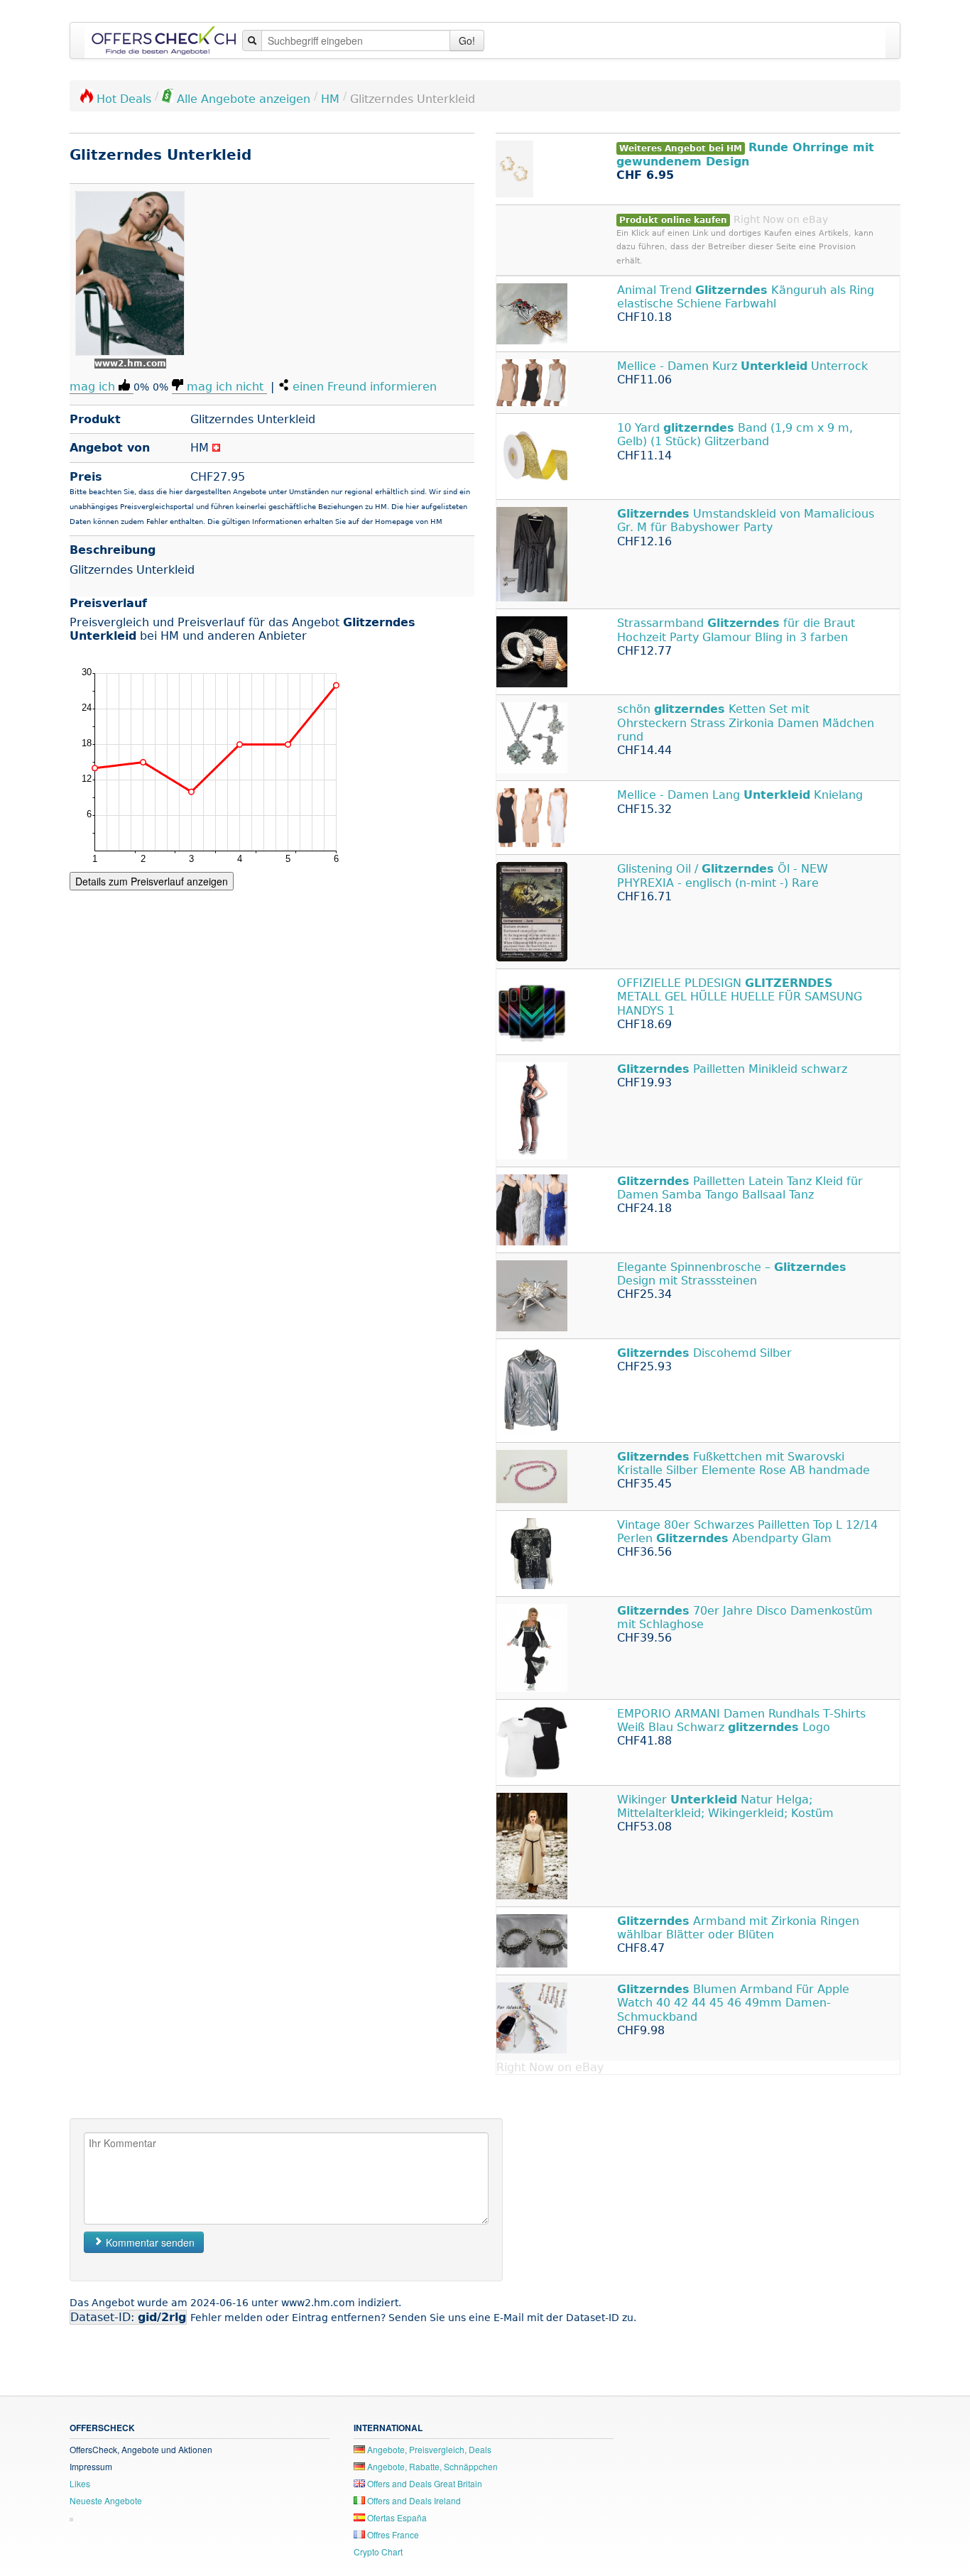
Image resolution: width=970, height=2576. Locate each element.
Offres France (392, 2534)
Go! (467, 40)
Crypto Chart (378, 2552)
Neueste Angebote (106, 2500)
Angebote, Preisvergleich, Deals (428, 2449)
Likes (80, 2483)
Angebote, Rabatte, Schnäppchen (431, 2466)
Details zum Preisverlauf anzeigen (152, 881)
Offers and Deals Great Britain (424, 2483)
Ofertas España (396, 2517)
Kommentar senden (149, 2242)
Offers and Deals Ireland (413, 2500)
